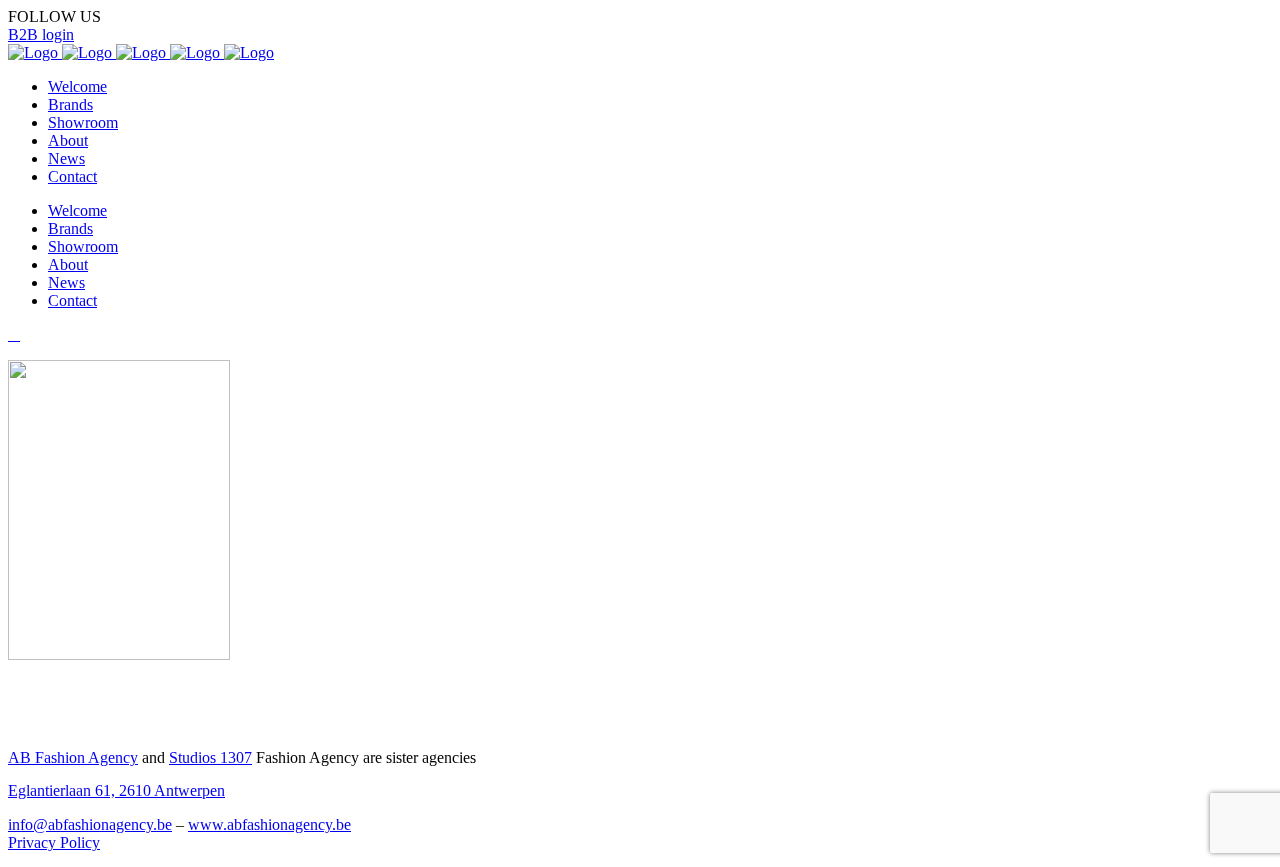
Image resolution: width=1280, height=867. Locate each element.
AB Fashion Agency (73, 757)
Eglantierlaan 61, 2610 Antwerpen (116, 790)
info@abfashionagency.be (90, 824)
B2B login (41, 34)
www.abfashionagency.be (269, 824)
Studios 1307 (210, 757)
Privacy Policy (54, 842)
